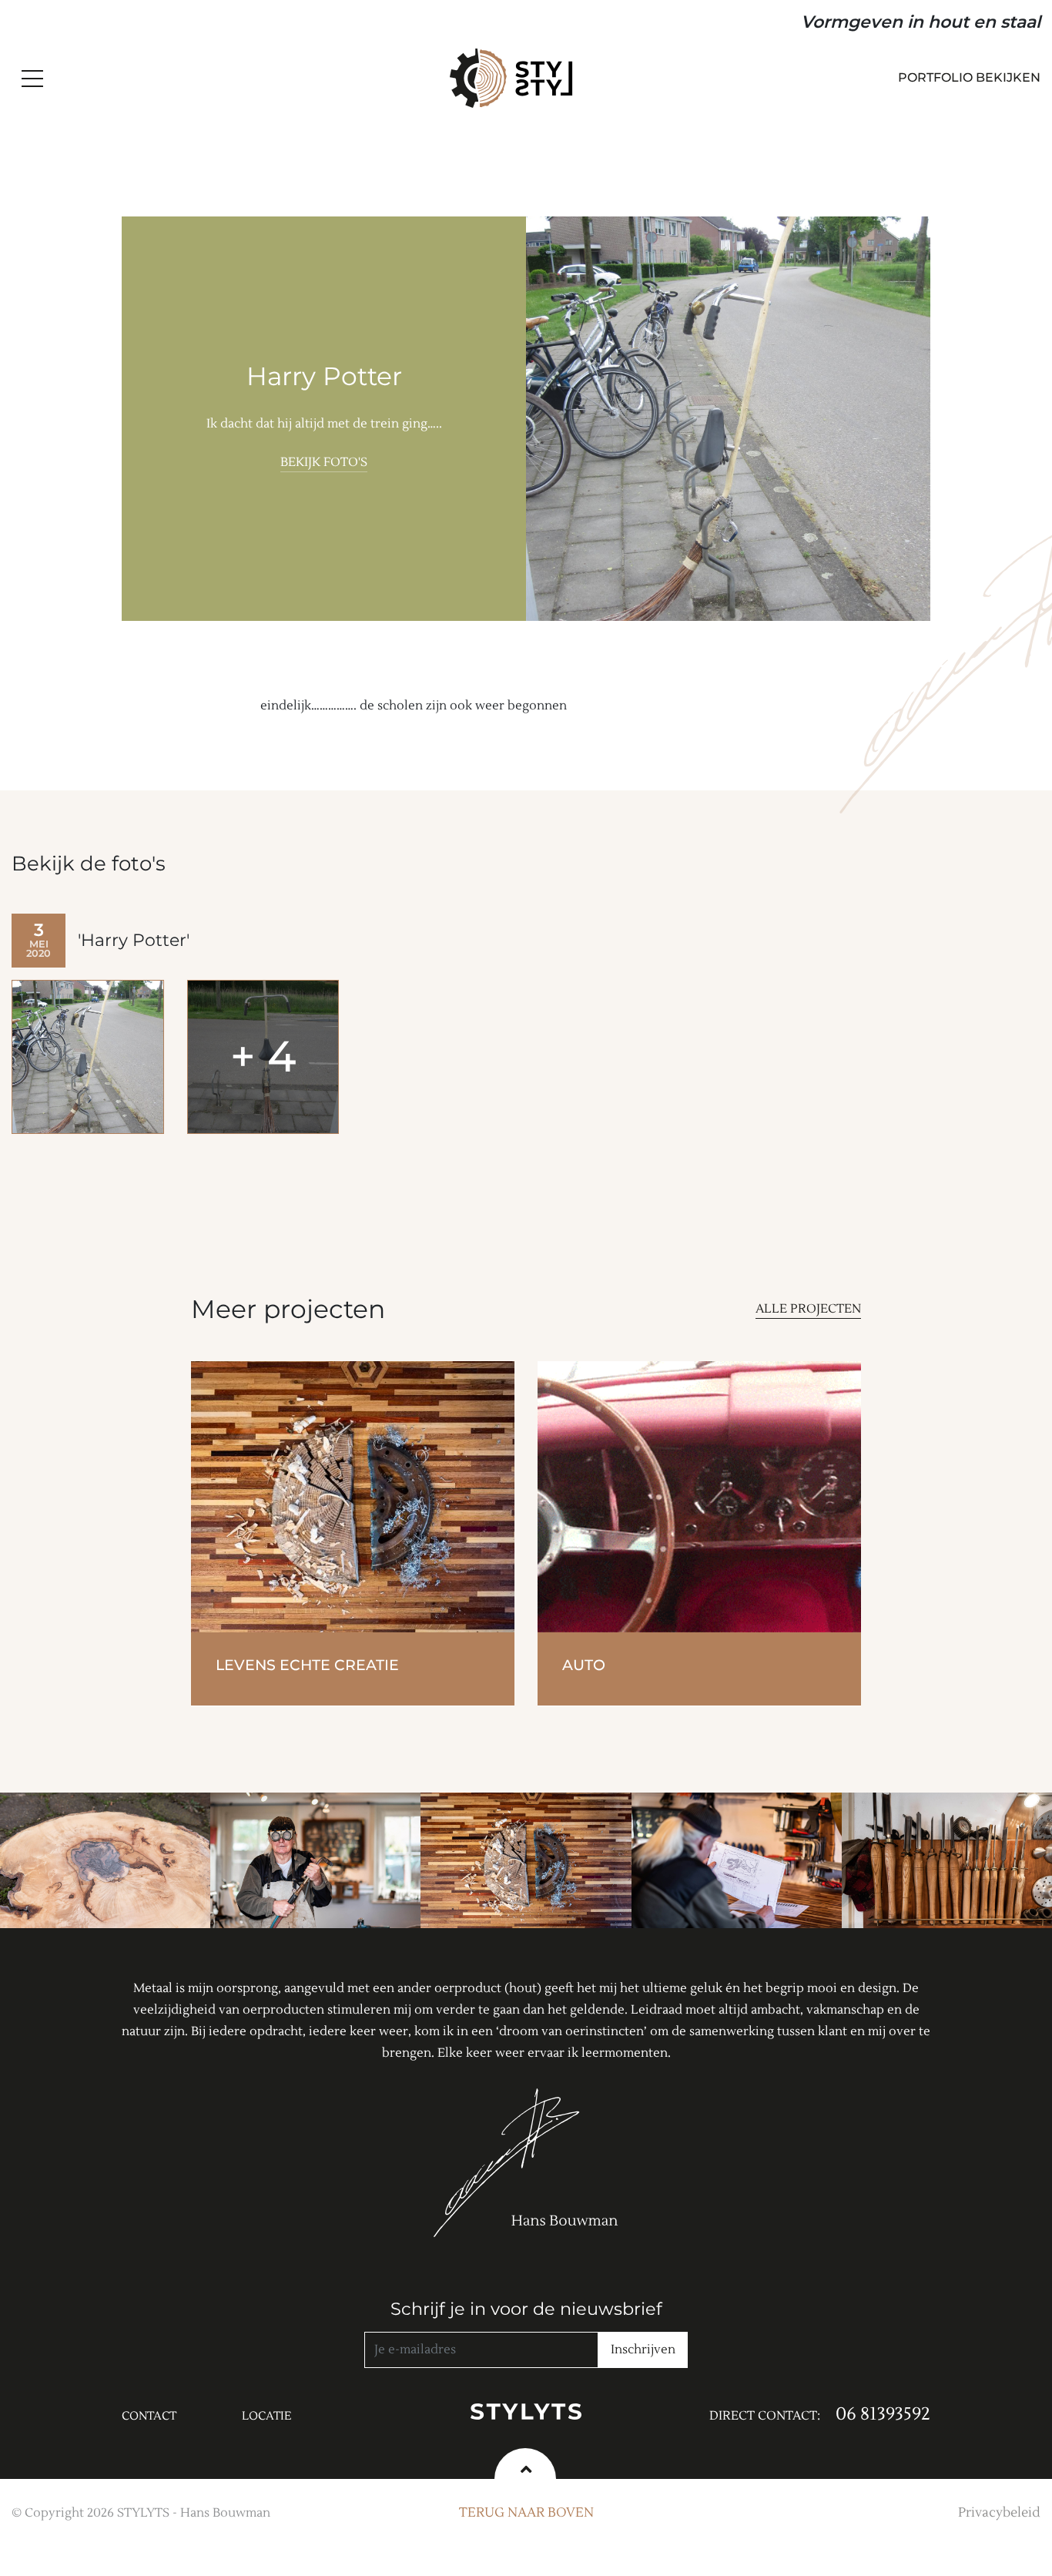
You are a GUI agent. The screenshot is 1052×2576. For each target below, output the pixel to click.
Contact (149, 2416)
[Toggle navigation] (31, 79)
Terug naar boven (526, 2513)
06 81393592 (883, 2414)
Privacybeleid (999, 2513)
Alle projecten (808, 1309)
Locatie (267, 2416)
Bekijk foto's (324, 462)
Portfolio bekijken (969, 77)
